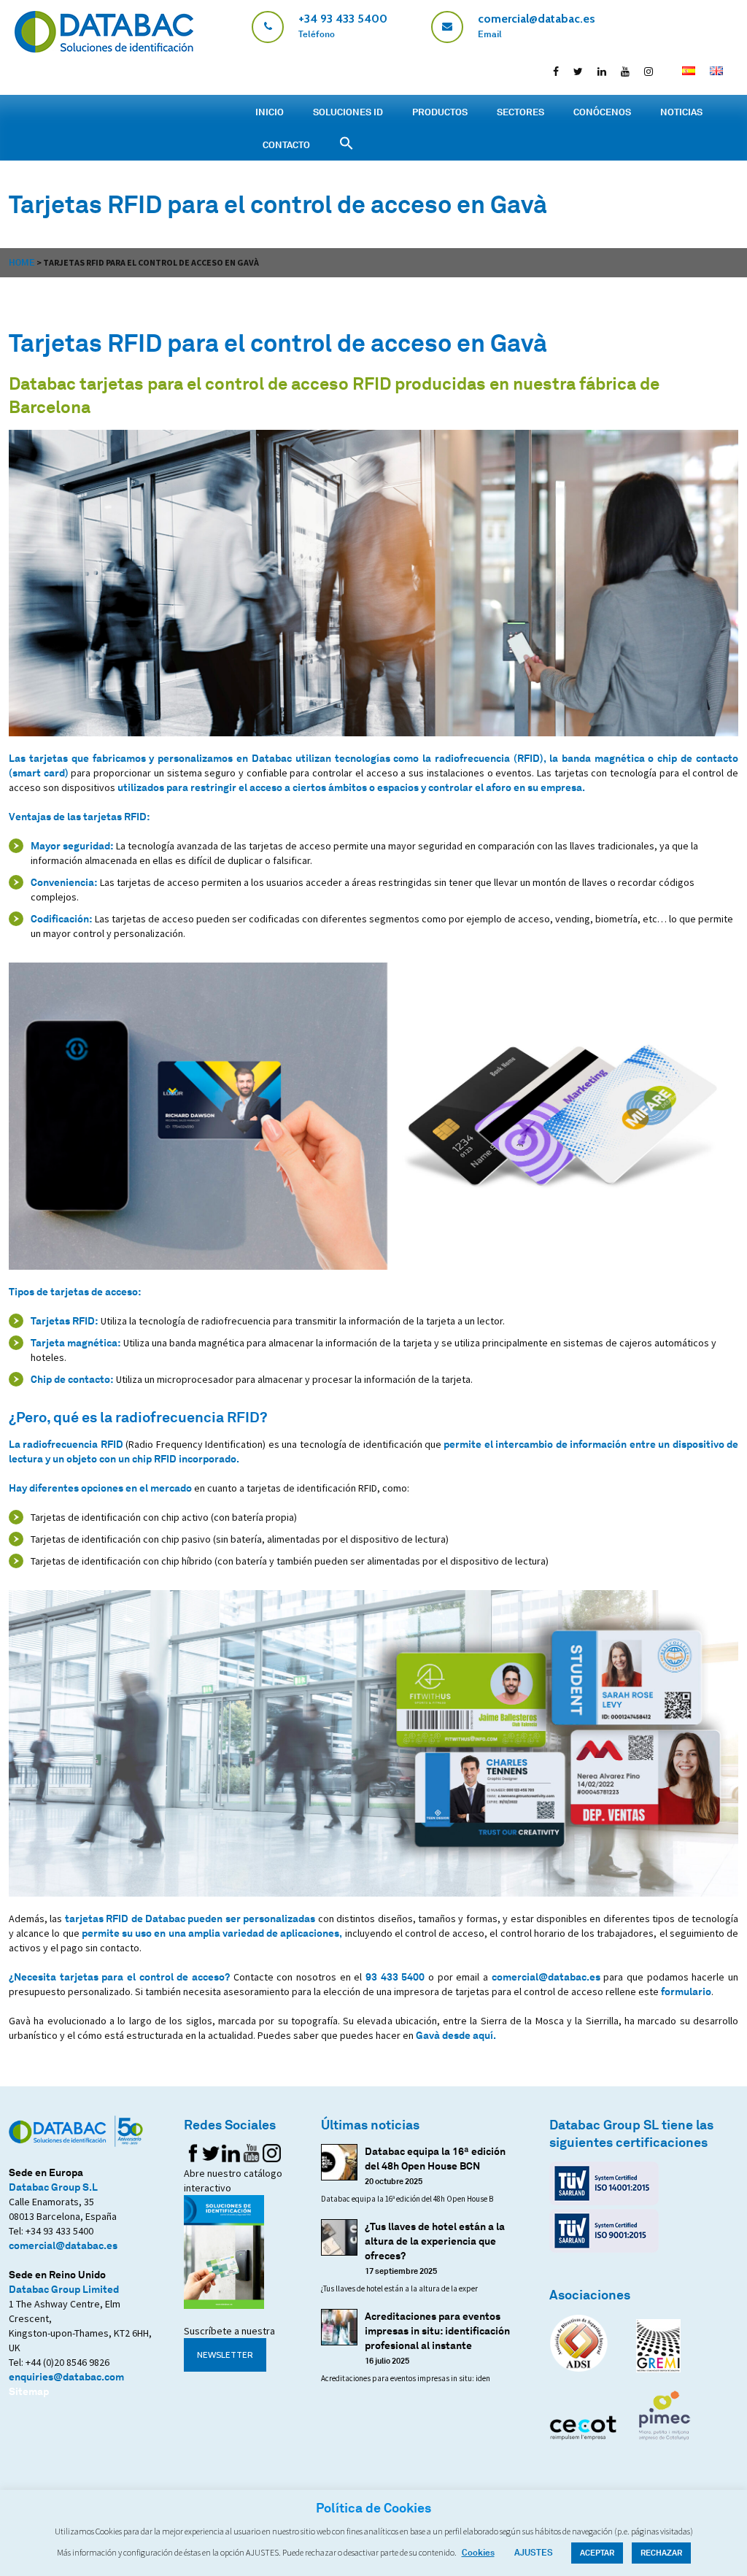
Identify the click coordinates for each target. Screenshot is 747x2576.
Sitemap (29, 2391)
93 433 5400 (395, 1977)
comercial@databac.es (546, 1977)
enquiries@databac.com (66, 2376)
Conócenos (602, 112)
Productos (440, 112)
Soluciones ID (348, 112)
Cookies (478, 2552)
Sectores (520, 112)
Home (22, 262)
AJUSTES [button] (534, 2552)
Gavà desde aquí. (456, 2035)
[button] (347, 143)
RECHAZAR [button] (661, 2553)
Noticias (681, 112)
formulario (686, 1991)
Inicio (270, 112)
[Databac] (104, 49)
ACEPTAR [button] (597, 2553)
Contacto (286, 144)
